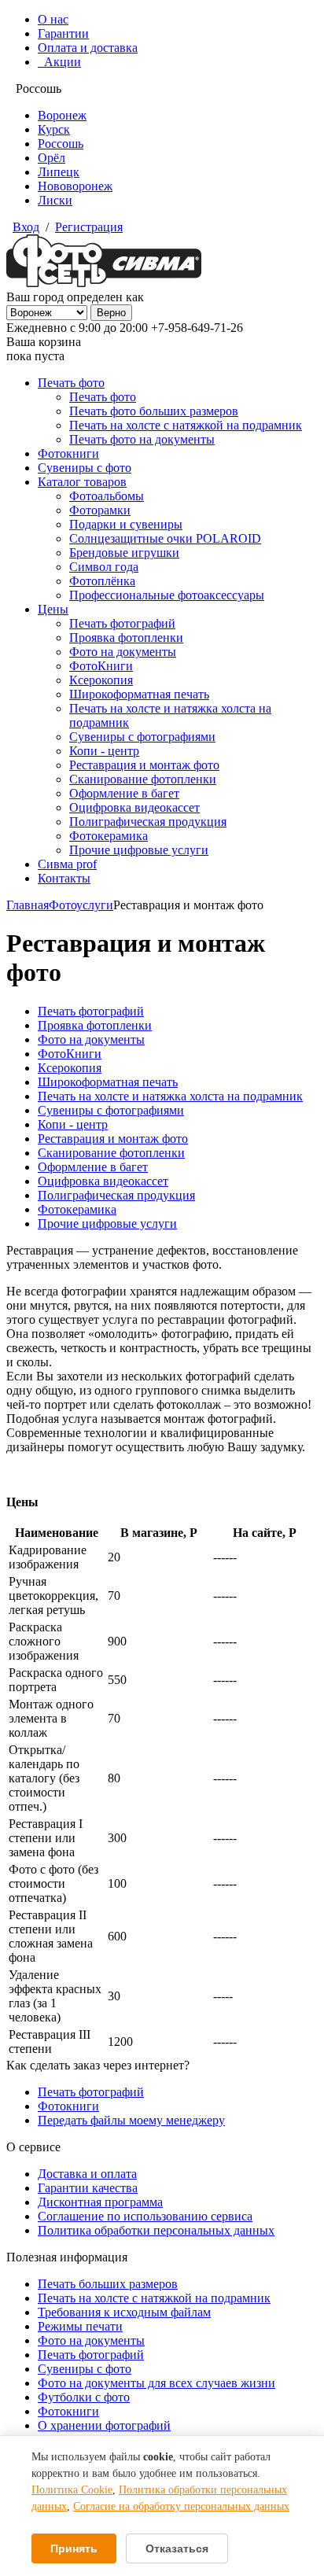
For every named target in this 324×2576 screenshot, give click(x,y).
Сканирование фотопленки (143, 779)
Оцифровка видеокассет (134, 807)
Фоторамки (100, 510)
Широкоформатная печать (139, 694)
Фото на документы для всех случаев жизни (156, 2383)
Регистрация (89, 227)
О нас (53, 19)
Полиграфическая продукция (148, 822)
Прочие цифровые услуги (139, 850)
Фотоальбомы (107, 496)
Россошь (61, 144)
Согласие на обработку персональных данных (181, 2506)
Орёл (52, 158)
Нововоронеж (75, 186)
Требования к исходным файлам (124, 2312)
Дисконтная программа (100, 2202)
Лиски (55, 200)
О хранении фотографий (104, 2425)
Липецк (59, 172)
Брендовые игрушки (124, 553)
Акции (59, 62)
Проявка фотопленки (126, 638)
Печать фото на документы (142, 439)
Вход (26, 227)
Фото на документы (123, 652)
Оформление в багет (124, 793)
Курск (54, 129)
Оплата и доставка (88, 48)
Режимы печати (80, 2326)
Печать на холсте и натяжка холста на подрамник (170, 1096)
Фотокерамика (109, 836)
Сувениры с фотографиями (142, 737)
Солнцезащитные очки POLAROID (165, 538)
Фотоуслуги (81, 905)
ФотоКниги (101, 666)
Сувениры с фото (85, 468)
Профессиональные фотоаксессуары (167, 595)
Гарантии (63, 33)
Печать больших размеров (108, 2284)
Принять (74, 2548)
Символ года (104, 567)
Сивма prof (67, 864)
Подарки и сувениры (126, 524)
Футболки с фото (84, 2397)
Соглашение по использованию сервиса (145, 2216)
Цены (53, 609)
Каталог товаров (82, 482)
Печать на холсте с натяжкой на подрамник (186, 425)
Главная (28, 905)
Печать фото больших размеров (154, 411)
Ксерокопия (101, 680)
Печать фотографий (122, 623)
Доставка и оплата (87, 2174)
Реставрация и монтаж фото (144, 765)
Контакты (64, 878)
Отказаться (177, 2548)
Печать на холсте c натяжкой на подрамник (154, 2298)
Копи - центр (104, 751)
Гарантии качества (88, 2188)
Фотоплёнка (102, 581)
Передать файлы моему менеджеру (131, 2120)
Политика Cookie (72, 2490)
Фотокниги (68, 453)
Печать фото (71, 383)
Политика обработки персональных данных (156, 2230)
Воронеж (62, 115)
